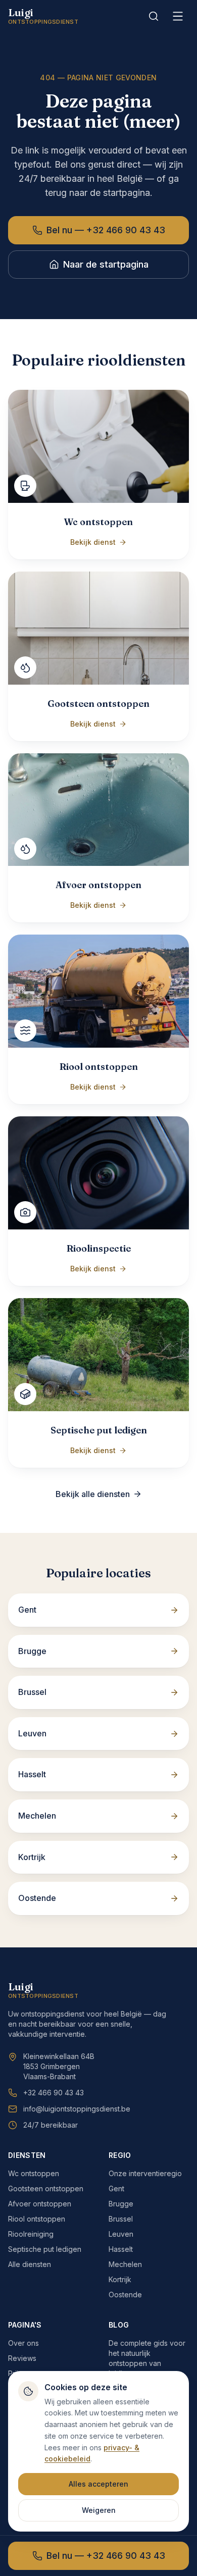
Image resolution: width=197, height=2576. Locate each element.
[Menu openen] (178, 16)
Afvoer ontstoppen (40, 2204)
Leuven (121, 2234)
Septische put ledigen (45, 2249)
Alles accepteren (98, 2484)
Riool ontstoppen (37, 2219)
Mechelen (125, 2264)
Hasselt (121, 2249)
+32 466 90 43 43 (54, 2093)
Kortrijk (120, 2279)
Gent (116, 2188)
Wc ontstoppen (34, 2173)
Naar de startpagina (106, 264)
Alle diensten (30, 2264)
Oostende (125, 2295)
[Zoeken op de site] (154, 16)
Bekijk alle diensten (93, 1494)
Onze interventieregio (145, 2173)
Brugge (121, 2204)
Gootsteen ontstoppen (46, 2188)
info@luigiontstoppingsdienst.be (77, 2109)
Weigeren (99, 2510)
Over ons (23, 2343)
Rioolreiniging (31, 2234)
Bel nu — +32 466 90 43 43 (106, 230)
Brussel (121, 2219)
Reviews (22, 2358)
